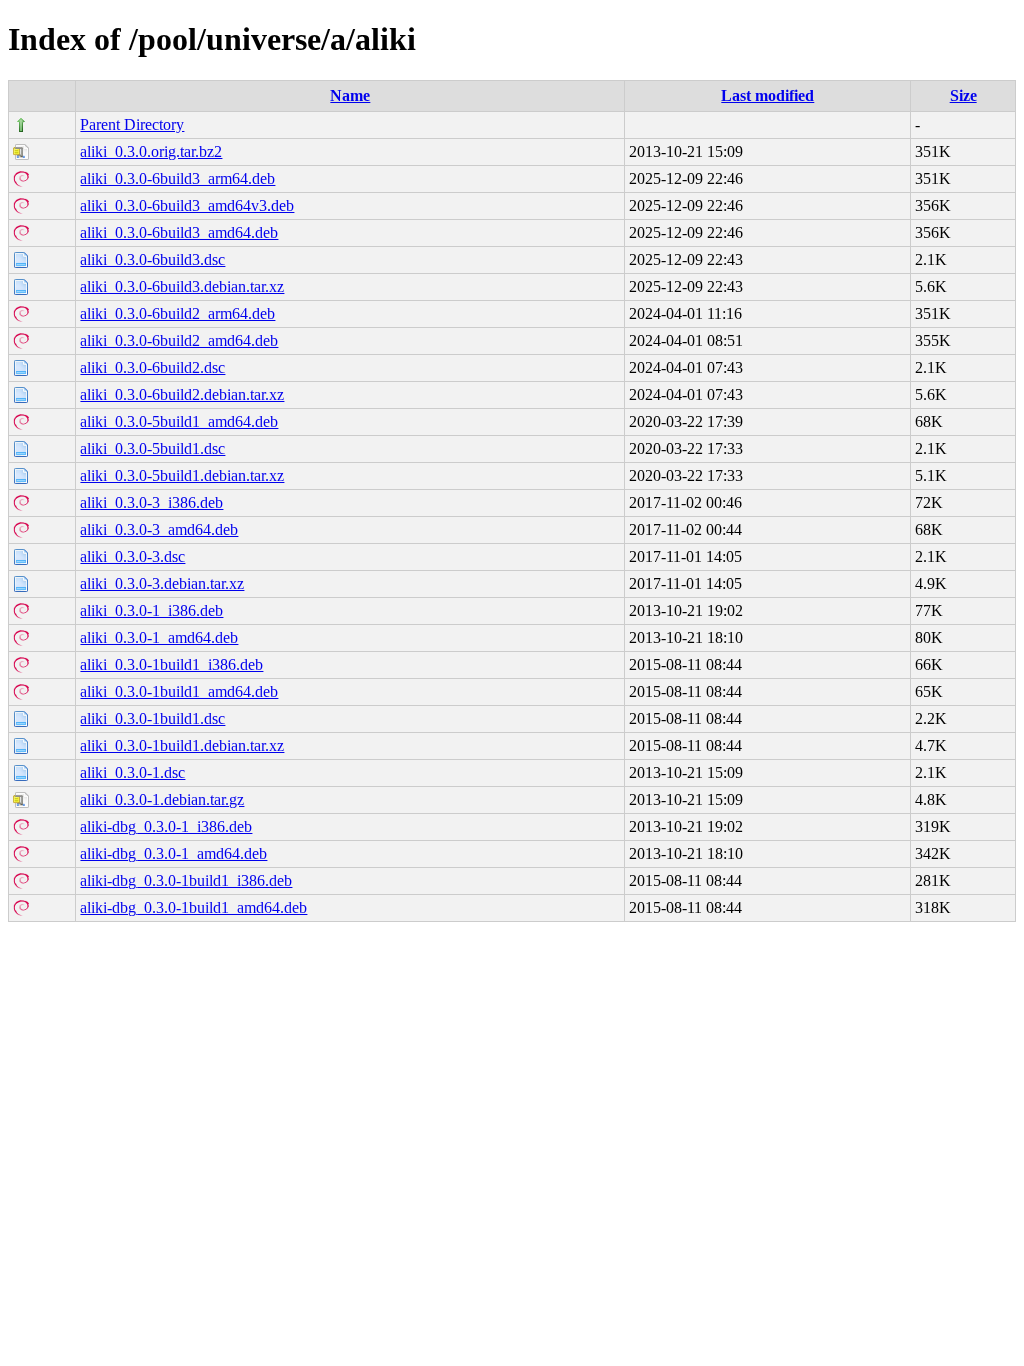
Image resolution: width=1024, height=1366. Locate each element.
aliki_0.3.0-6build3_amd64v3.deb (187, 205)
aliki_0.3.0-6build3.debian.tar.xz (182, 286)
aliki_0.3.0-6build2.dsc (152, 367)
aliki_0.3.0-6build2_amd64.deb (179, 340)
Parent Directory (132, 124)
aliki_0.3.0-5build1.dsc (152, 448)
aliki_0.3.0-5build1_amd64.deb (179, 421)
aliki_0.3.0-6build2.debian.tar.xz (182, 394)
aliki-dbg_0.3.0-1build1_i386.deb (186, 880)
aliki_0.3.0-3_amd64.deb (159, 529)
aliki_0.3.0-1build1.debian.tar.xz (182, 745)
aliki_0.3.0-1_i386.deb (151, 610)
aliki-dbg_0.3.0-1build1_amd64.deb (193, 907)
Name (350, 95)
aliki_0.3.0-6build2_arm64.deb (177, 313)
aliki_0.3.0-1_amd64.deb (159, 637)
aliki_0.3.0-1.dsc (132, 772)
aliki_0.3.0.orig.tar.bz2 (151, 151)
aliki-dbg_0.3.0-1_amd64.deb (173, 853)
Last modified (767, 95)
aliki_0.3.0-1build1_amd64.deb (179, 691)
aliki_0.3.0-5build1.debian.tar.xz (182, 475)
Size (963, 95)
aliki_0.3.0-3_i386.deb (151, 502)
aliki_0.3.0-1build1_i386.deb (171, 664)
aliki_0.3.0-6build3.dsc (152, 259)
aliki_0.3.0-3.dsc (132, 556)
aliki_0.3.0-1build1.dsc (152, 718)
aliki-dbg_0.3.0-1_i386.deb (166, 826)
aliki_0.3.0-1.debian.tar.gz (162, 799)
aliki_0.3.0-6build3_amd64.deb (179, 232)
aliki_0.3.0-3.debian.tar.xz (162, 583)
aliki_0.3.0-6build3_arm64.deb (177, 178)
